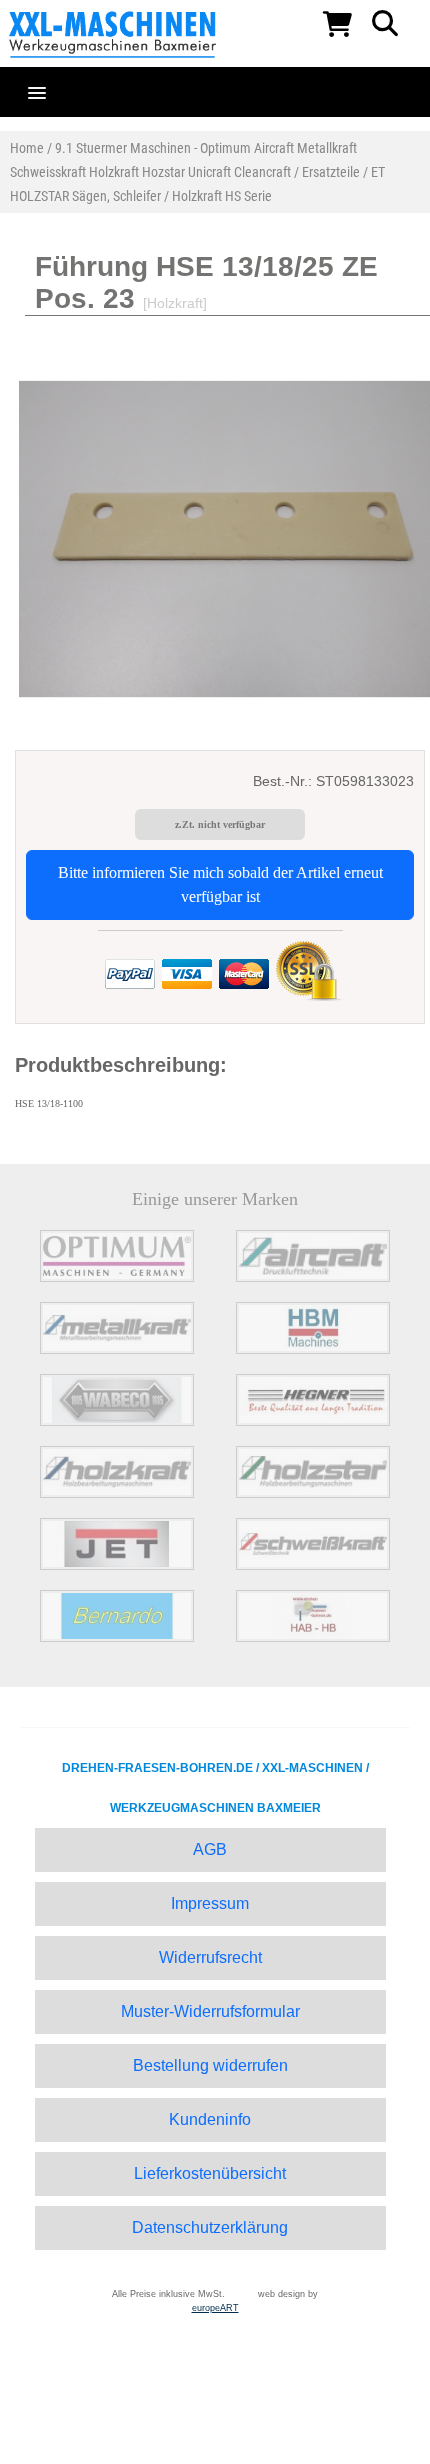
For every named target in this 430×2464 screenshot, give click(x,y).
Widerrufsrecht (210, 1957)
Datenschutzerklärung (210, 2227)
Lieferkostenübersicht (210, 2173)
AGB (210, 1849)
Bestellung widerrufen (210, 2065)
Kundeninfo (210, 2119)
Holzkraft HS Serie (222, 196)
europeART (215, 2308)
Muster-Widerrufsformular (210, 2011)
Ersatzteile (331, 172)
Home (27, 148)
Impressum (210, 1903)
